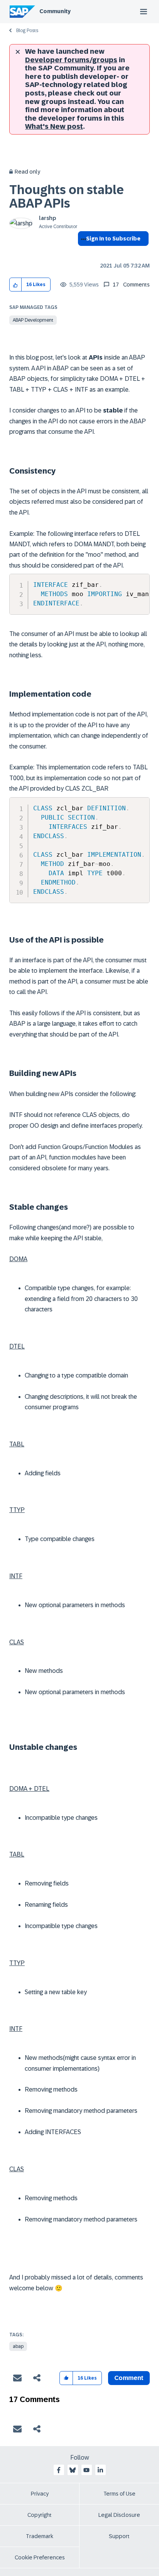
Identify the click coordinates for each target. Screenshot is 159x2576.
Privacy (40, 2494)
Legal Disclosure (119, 2515)
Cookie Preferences (40, 2557)
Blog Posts (27, 31)
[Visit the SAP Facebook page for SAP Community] (59, 2470)
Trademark (40, 2536)
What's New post (54, 126)
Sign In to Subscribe (113, 239)
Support (119, 2536)
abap (18, 2346)
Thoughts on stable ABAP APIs (67, 197)
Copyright (40, 2515)
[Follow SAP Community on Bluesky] (73, 2470)
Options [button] (82, 252)
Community (55, 11)
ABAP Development (33, 320)
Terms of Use (119, 2494)
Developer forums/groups (71, 60)
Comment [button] (129, 2378)
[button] (16, 285)
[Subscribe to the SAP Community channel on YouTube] (86, 2470)
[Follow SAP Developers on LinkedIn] (100, 2470)
